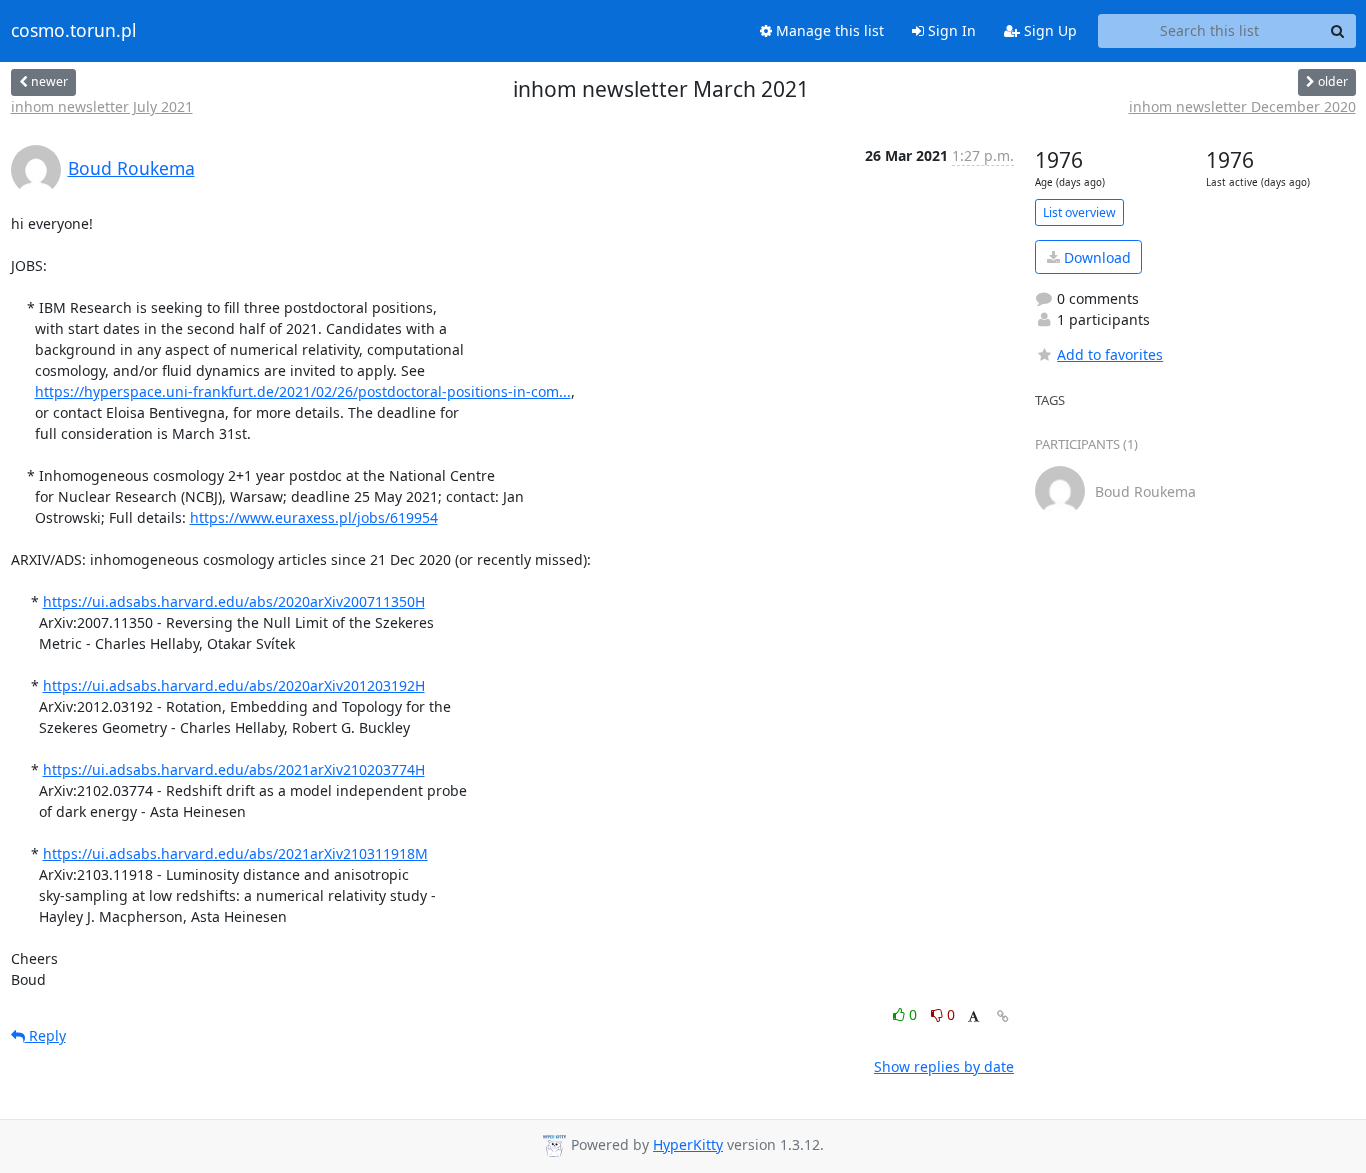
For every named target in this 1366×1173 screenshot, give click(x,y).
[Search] (1338, 31)
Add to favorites (1110, 354)
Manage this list (828, 30)
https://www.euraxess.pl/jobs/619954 (314, 517)
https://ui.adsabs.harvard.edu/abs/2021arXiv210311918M (235, 853)
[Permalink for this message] (1003, 1016)
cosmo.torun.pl (74, 31)
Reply (45, 1035)
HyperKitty (688, 1144)
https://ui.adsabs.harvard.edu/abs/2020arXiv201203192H (234, 685)
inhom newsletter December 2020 (1242, 106)
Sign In (950, 30)
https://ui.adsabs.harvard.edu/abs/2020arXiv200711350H (234, 601)
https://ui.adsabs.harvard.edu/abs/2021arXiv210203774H (234, 769)
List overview (1079, 212)
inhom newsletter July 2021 (102, 106)
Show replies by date (944, 1066)
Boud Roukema (131, 168)
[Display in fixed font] (973, 1017)
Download (1095, 257)
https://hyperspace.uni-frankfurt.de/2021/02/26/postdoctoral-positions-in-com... (303, 391)
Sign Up (1048, 30)
